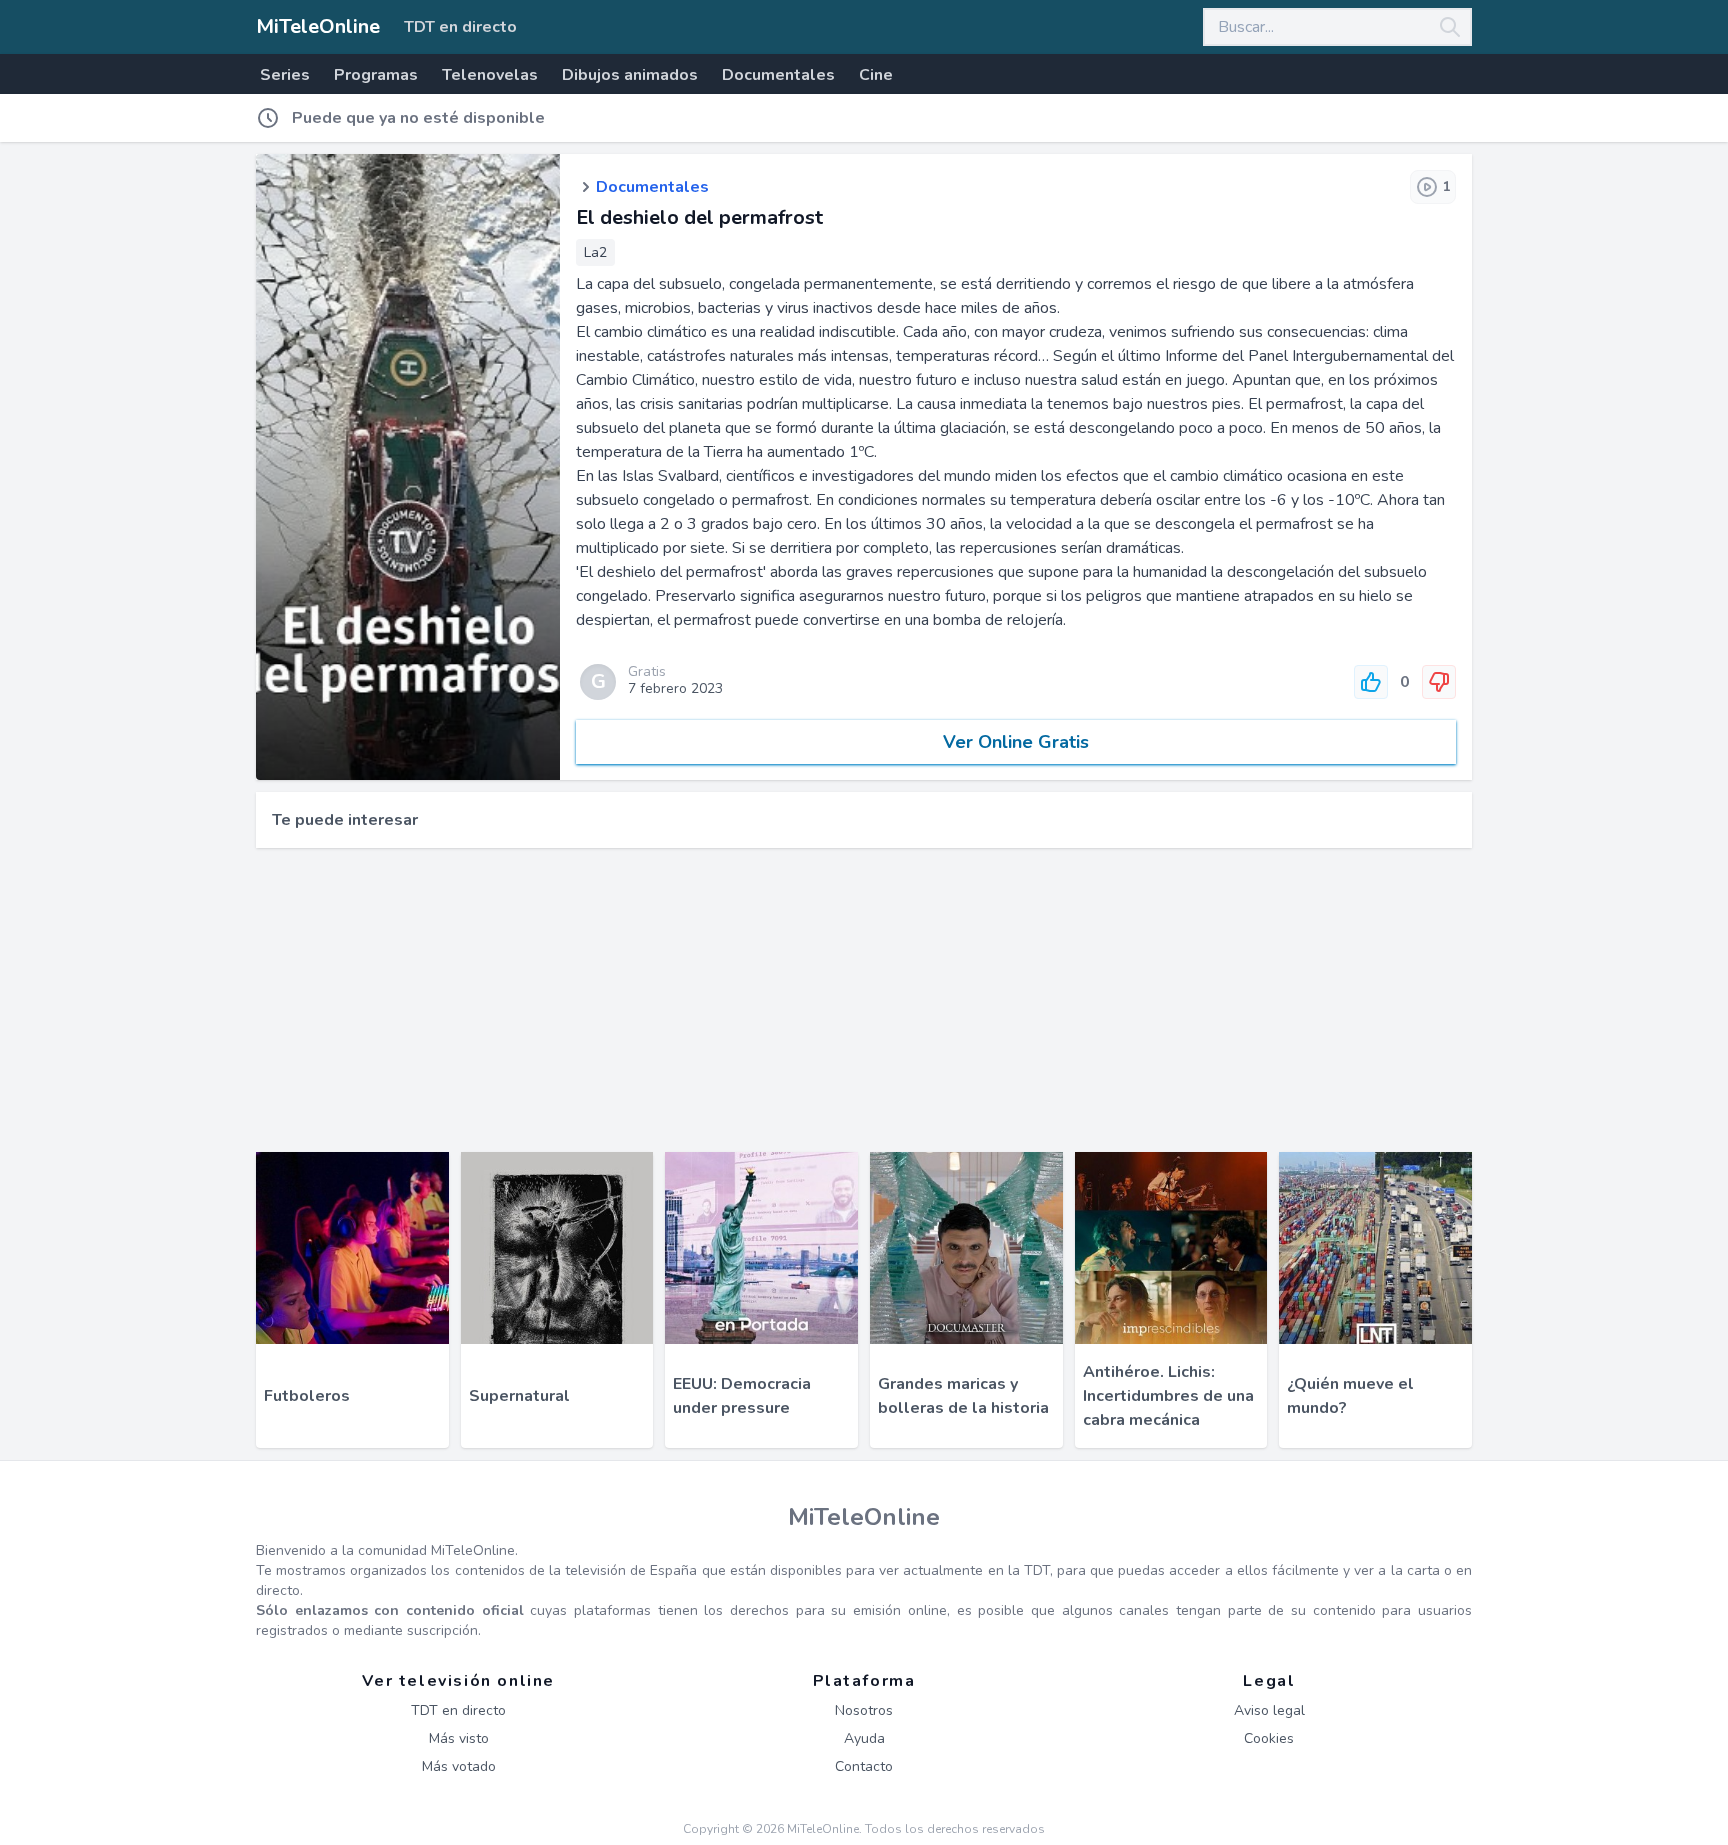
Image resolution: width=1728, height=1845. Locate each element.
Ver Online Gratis (1016, 742)
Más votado (459, 1766)
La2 (595, 252)
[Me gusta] (1371, 682)
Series (285, 75)
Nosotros (864, 1710)
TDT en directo (460, 27)
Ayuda (864, 1738)
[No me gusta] (1439, 682)
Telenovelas (490, 75)
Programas (376, 75)
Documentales (778, 75)
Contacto (864, 1766)
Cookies (1269, 1738)
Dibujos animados (630, 75)
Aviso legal (1269, 1710)
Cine (876, 75)
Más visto (459, 1738)
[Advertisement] (864, 1000)
